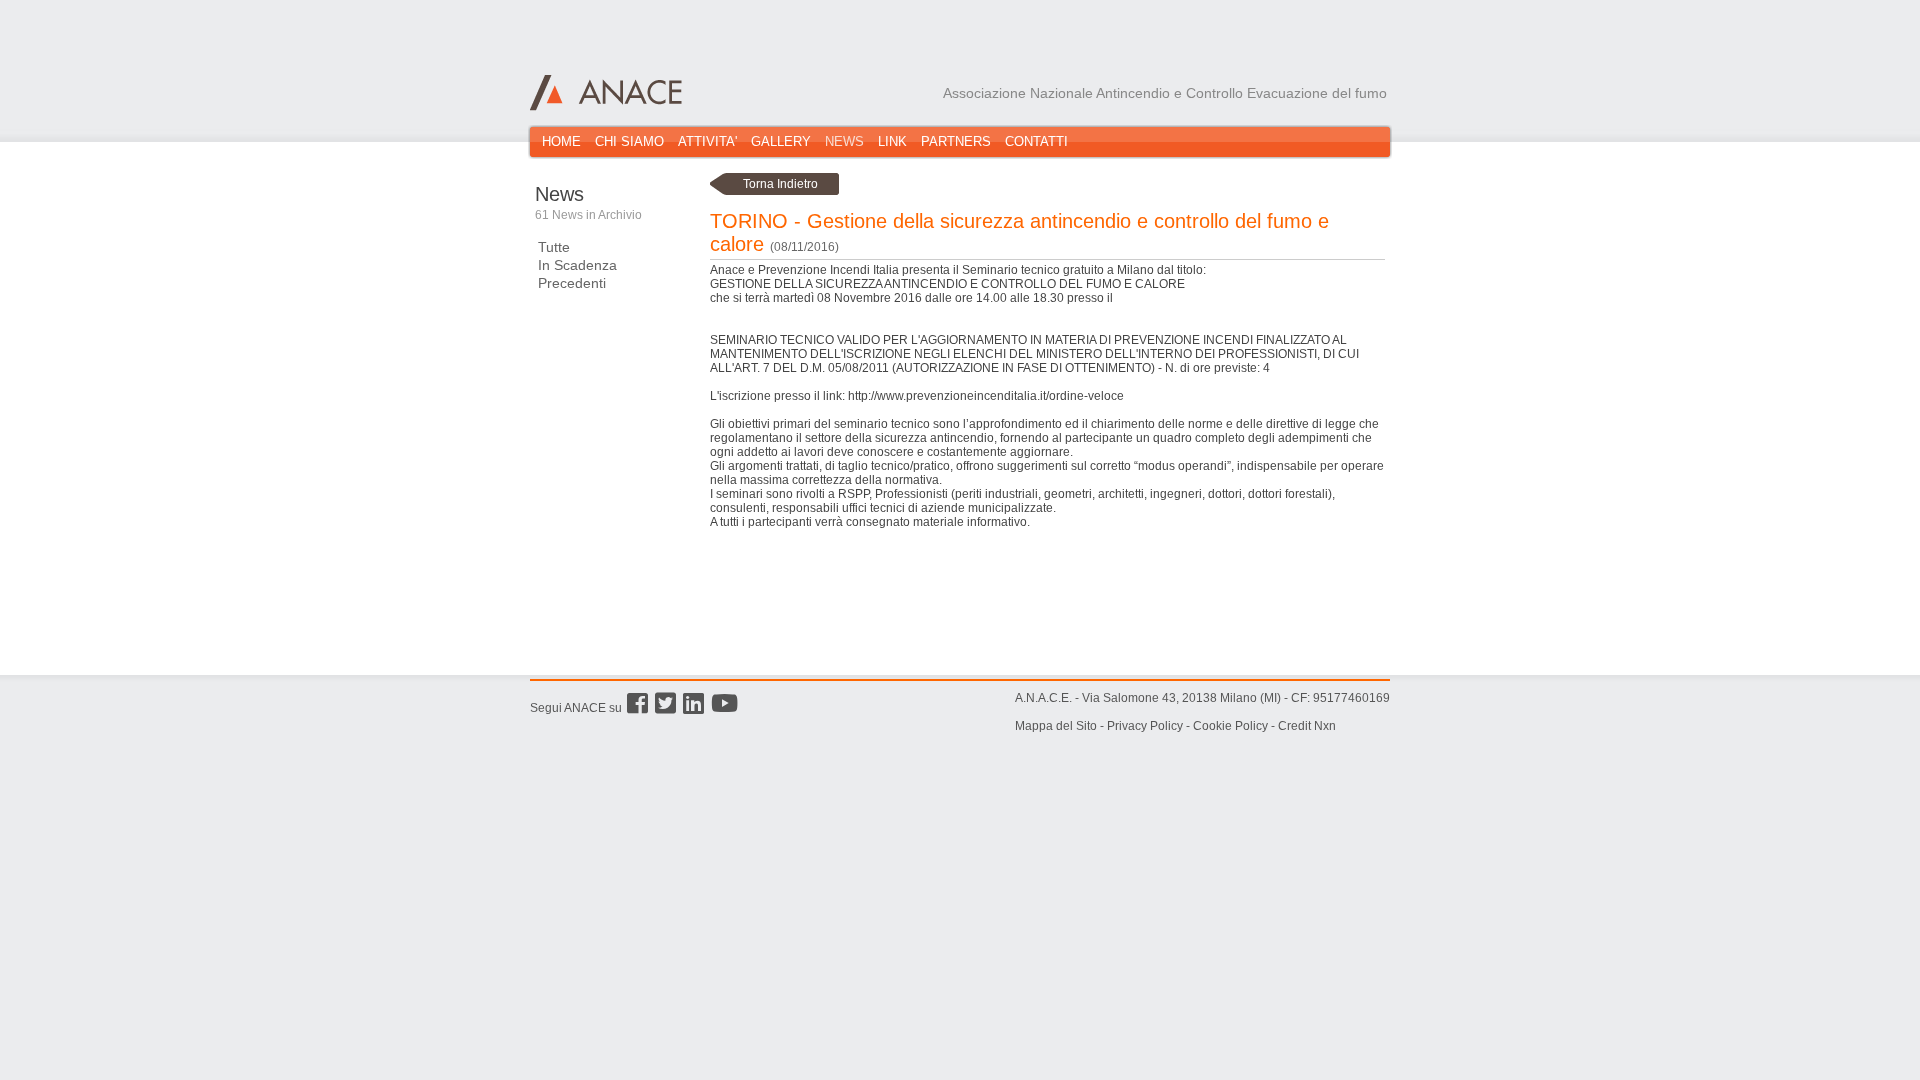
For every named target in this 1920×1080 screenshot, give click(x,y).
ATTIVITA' (707, 141)
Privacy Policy (1145, 726)
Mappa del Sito (1056, 726)
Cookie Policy (1230, 726)
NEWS (844, 141)
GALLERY (781, 141)
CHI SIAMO (629, 141)
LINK (892, 141)
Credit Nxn (1307, 726)
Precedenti (572, 283)
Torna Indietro (780, 184)
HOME (561, 141)
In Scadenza (577, 265)
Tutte (554, 247)
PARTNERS (956, 141)
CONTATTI (1036, 141)
